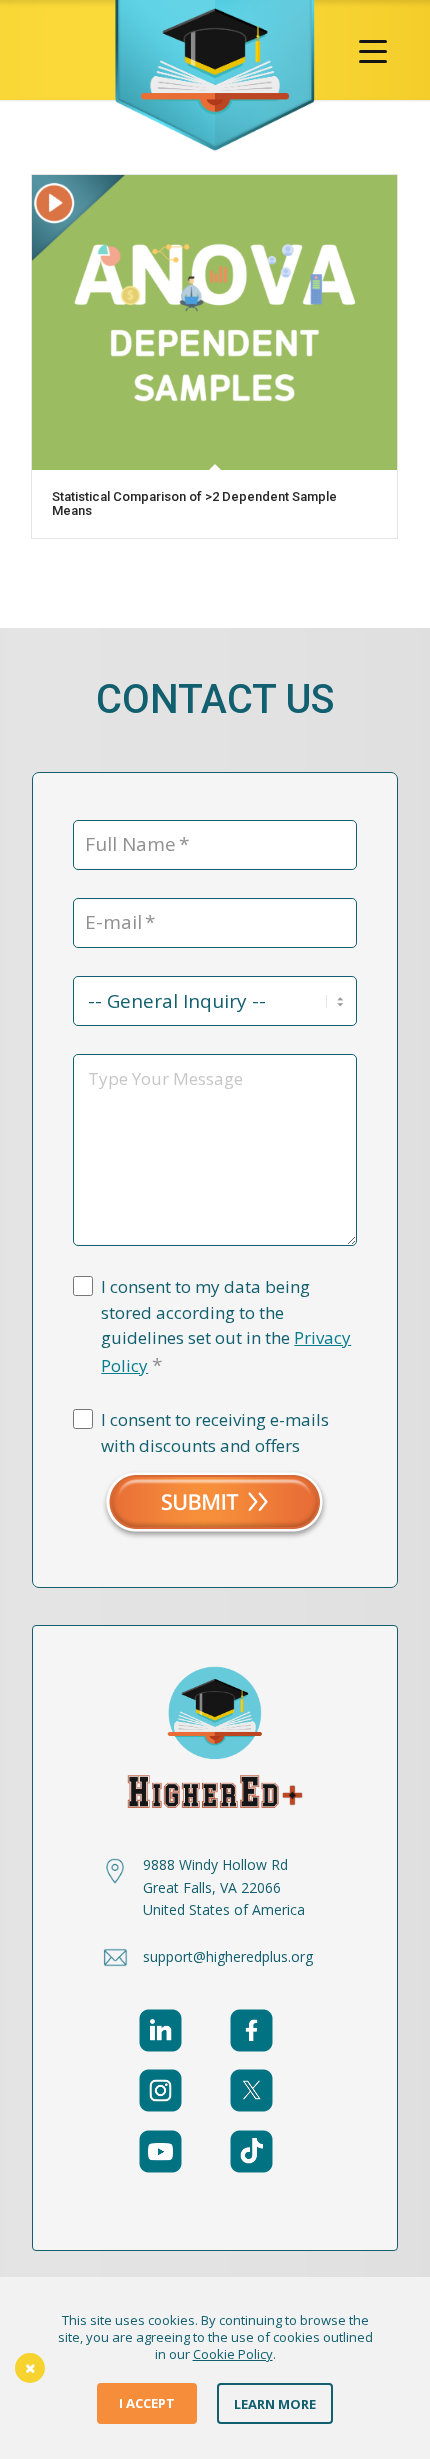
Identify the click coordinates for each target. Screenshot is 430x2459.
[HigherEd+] (215, 76)
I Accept (147, 2403)
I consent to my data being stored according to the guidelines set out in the (226, 1326)
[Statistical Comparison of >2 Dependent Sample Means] (214, 322)
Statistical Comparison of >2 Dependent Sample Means (194, 503)
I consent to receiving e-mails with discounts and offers (215, 1432)
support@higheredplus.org (228, 1956)
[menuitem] (373, 50)
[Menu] (373, 50)
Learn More (275, 2403)
